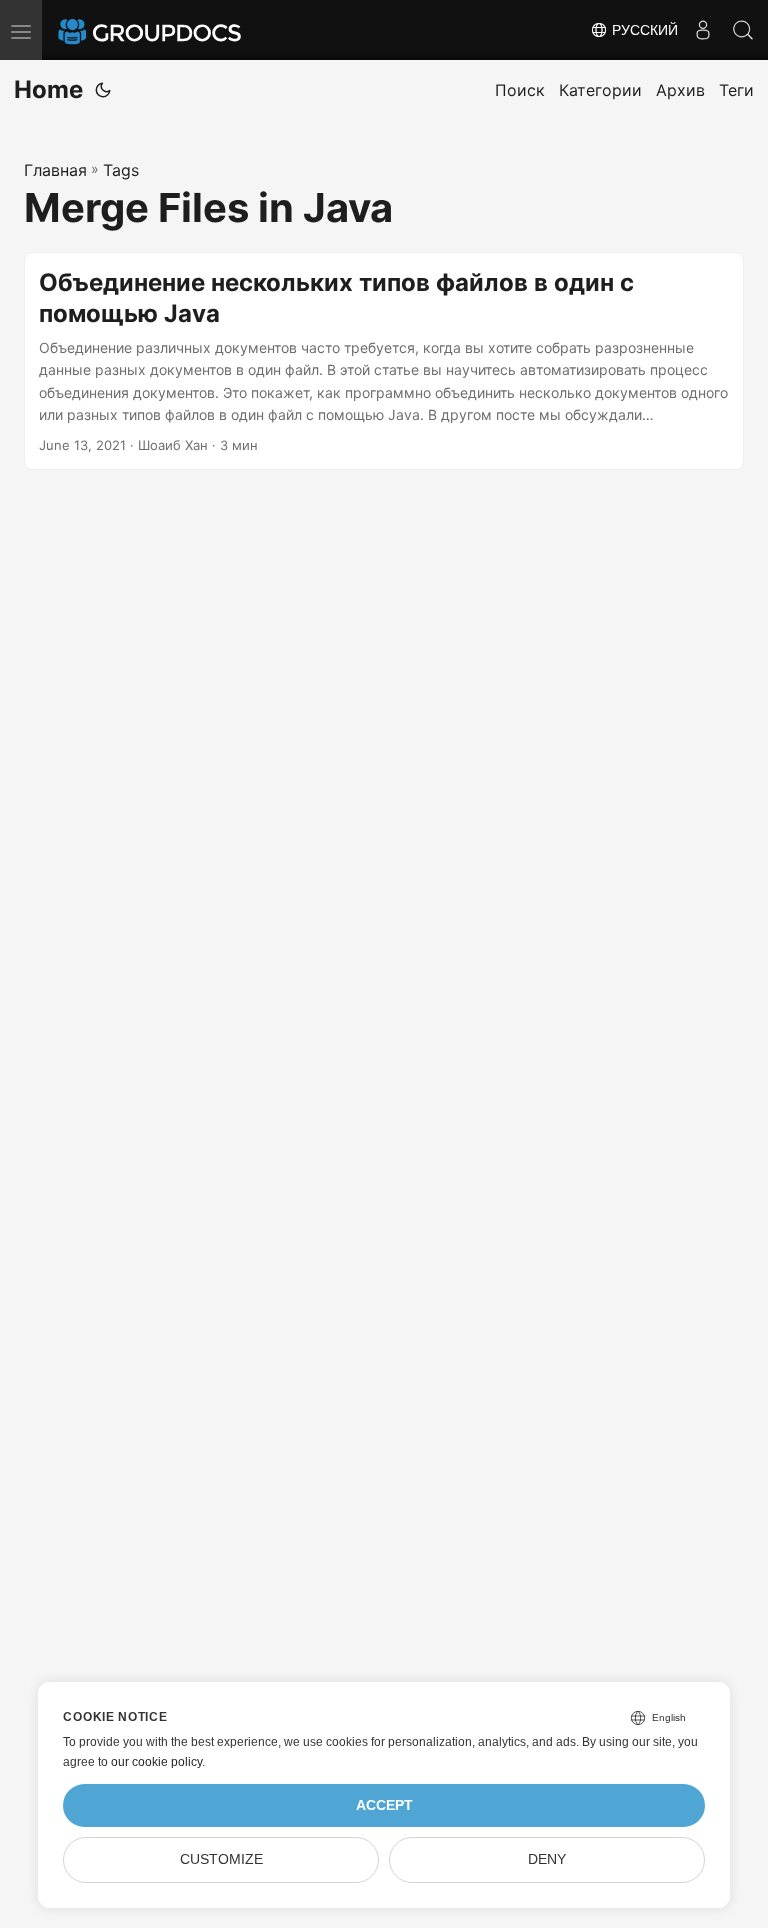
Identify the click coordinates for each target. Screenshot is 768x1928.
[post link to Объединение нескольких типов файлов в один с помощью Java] (384, 361)
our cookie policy (156, 1762)
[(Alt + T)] (103, 90)
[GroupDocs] (177, 30)
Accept (384, 1805)
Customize (221, 1859)
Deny (547, 1859)
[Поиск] (743, 30)
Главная (55, 170)
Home (48, 89)
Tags (121, 170)
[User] (703, 30)
